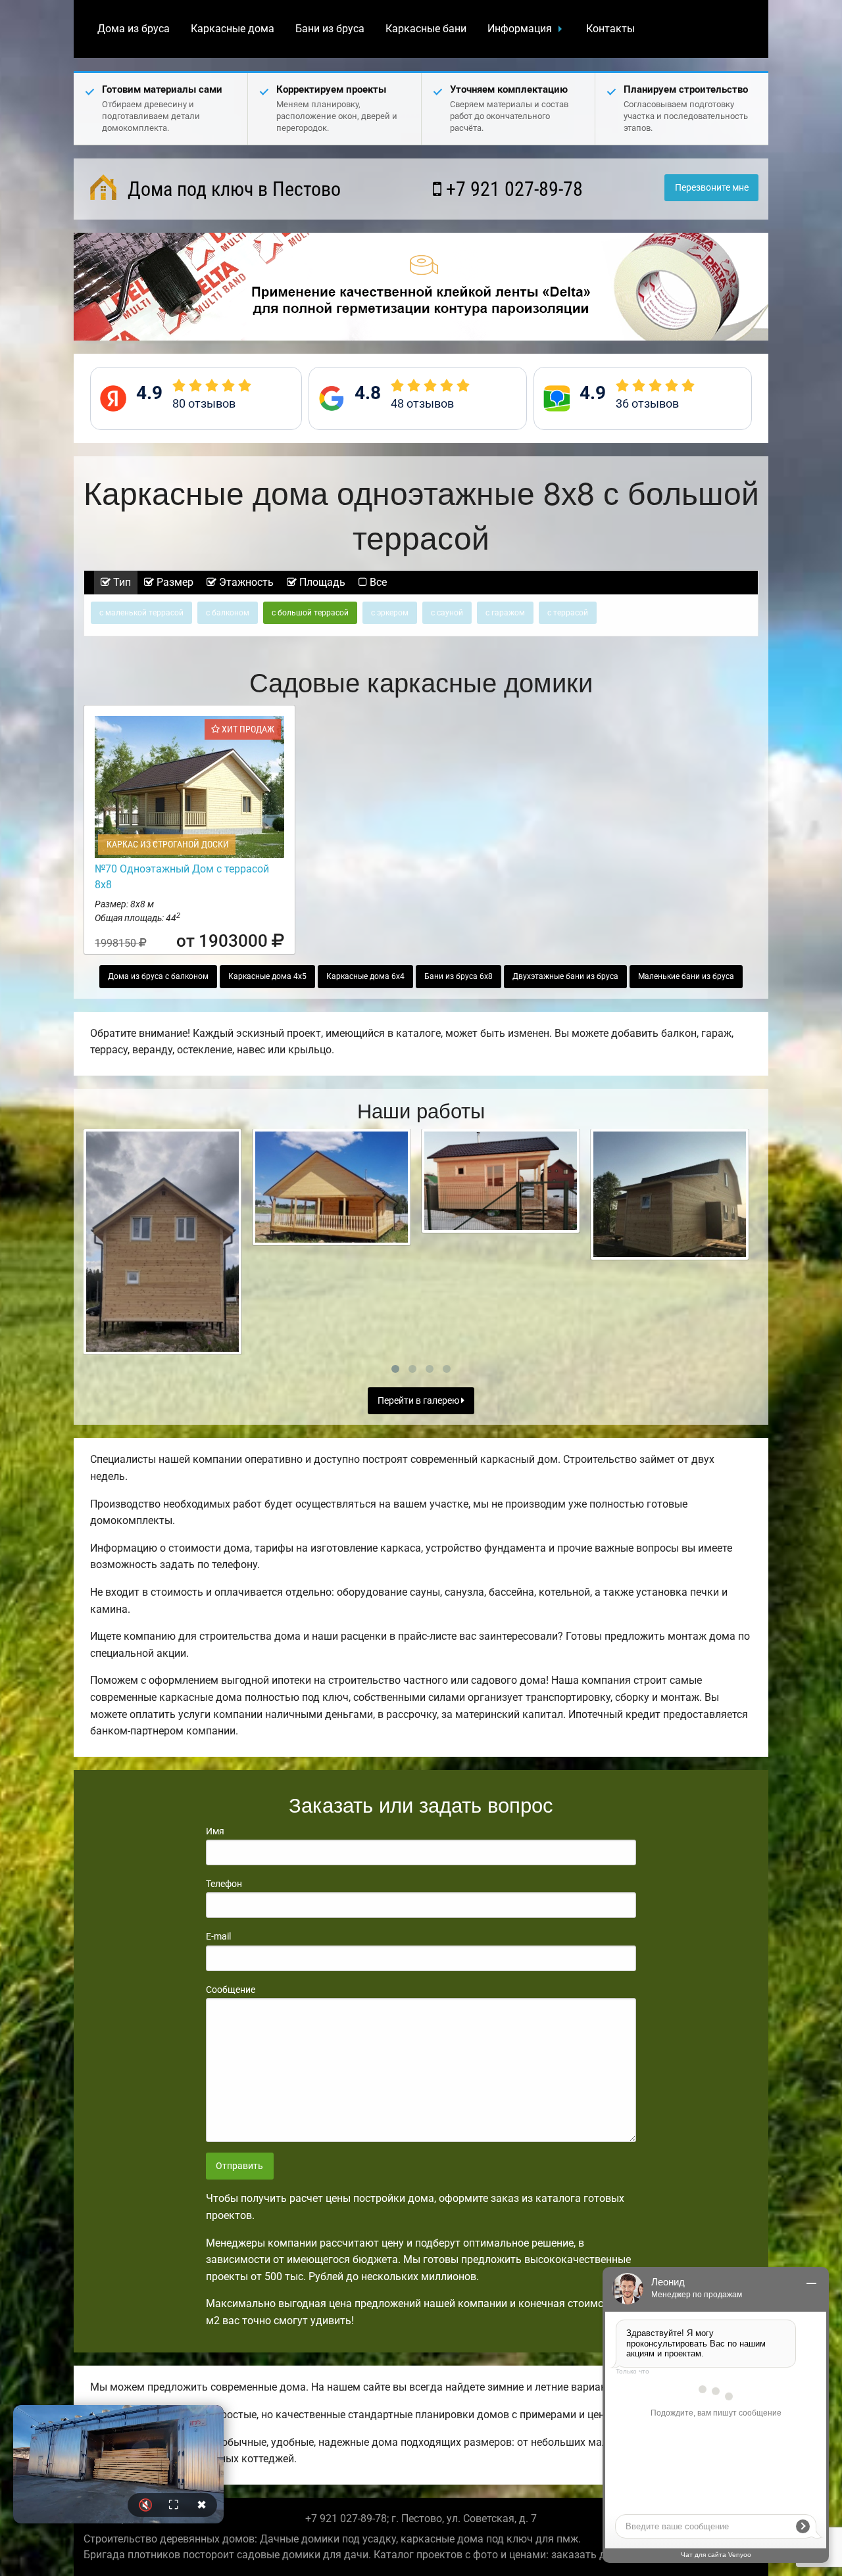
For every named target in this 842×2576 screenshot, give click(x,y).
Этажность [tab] (245, 582)
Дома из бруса (134, 29)
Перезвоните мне (712, 188)
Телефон (224, 1884)
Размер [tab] (174, 582)
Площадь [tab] (321, 582)
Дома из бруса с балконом (158, 976)
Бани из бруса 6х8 (458, 976)
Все (377, 582)
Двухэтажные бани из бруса (565, 976)
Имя (215, 1831)
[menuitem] (134, 29)
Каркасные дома (233, 29)
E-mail (218, 1936)
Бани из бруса (330, 29)
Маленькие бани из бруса (686, 976)
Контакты (610, 29)
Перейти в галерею (419, 1401)
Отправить (239, 2166)
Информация (520, 29)
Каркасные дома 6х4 (365, 976)
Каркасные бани (426, 29)
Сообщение (231, 1990)
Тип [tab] (121, 582)
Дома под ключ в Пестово (232, 189)
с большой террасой (310, 613)
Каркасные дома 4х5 (267, 976)
